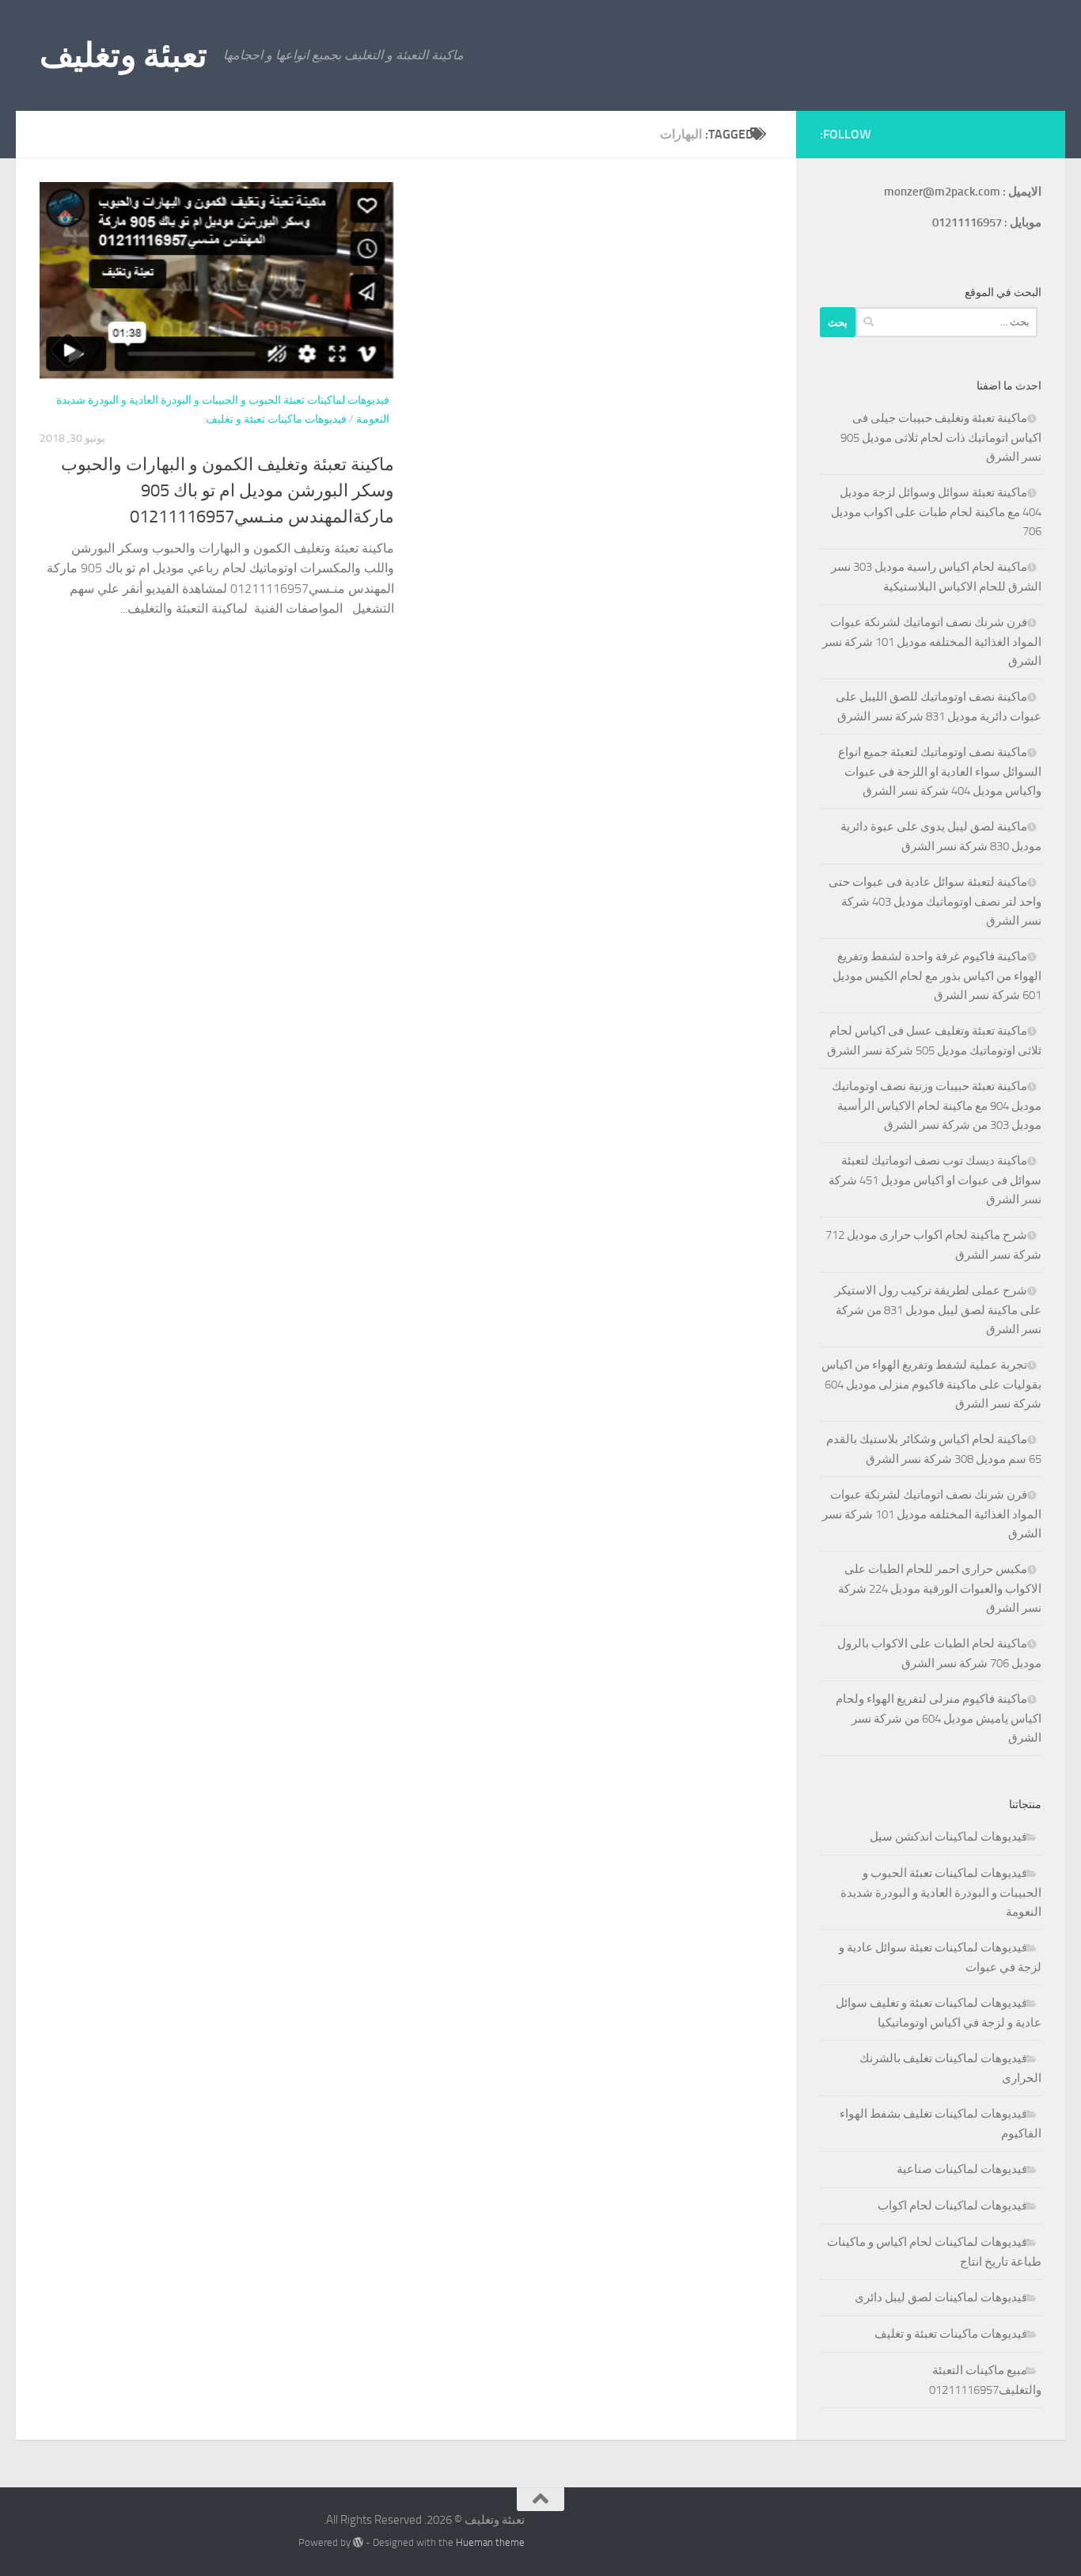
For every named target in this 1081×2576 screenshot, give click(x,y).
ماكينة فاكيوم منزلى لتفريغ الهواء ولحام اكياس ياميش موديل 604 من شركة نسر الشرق (939, 1718)
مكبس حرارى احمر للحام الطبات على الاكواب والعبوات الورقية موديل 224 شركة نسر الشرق (940, 1588)
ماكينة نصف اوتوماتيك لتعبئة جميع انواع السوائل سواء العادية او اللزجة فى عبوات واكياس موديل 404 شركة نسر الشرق (940, 771)
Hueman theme (490, 2542)
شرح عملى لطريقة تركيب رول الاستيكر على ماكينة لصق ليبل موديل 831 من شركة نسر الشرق (938, 1310)
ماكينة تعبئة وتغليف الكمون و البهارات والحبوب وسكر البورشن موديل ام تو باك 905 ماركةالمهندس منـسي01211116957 (228, 491)
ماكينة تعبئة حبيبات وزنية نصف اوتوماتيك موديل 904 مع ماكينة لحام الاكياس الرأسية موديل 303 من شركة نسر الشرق (937, 1106)
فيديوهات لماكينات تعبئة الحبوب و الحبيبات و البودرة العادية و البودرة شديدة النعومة (941, 1892)
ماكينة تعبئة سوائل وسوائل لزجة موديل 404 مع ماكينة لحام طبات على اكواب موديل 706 (936, 512)
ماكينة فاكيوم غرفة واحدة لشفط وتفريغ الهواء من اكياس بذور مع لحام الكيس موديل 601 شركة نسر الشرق (937, 976)
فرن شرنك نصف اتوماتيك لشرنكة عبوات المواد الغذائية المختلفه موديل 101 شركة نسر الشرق (932, 642)
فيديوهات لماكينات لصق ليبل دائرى (941, 2297)
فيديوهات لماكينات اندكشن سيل (948, 1837)
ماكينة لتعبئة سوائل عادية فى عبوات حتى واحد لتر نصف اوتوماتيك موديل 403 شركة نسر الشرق (935, 901)
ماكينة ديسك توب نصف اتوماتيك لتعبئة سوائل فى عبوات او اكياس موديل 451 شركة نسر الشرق (935, 1180)
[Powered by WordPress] (358, 2542)
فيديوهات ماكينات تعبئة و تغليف (276, 419)
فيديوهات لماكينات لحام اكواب (952, 2206)
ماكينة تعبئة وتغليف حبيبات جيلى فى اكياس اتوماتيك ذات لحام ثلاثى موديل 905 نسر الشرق (941, 437)
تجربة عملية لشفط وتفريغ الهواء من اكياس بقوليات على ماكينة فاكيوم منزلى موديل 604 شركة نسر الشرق (931, 1384)
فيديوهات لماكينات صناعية (962, 2169)
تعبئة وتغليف (123, 55)
